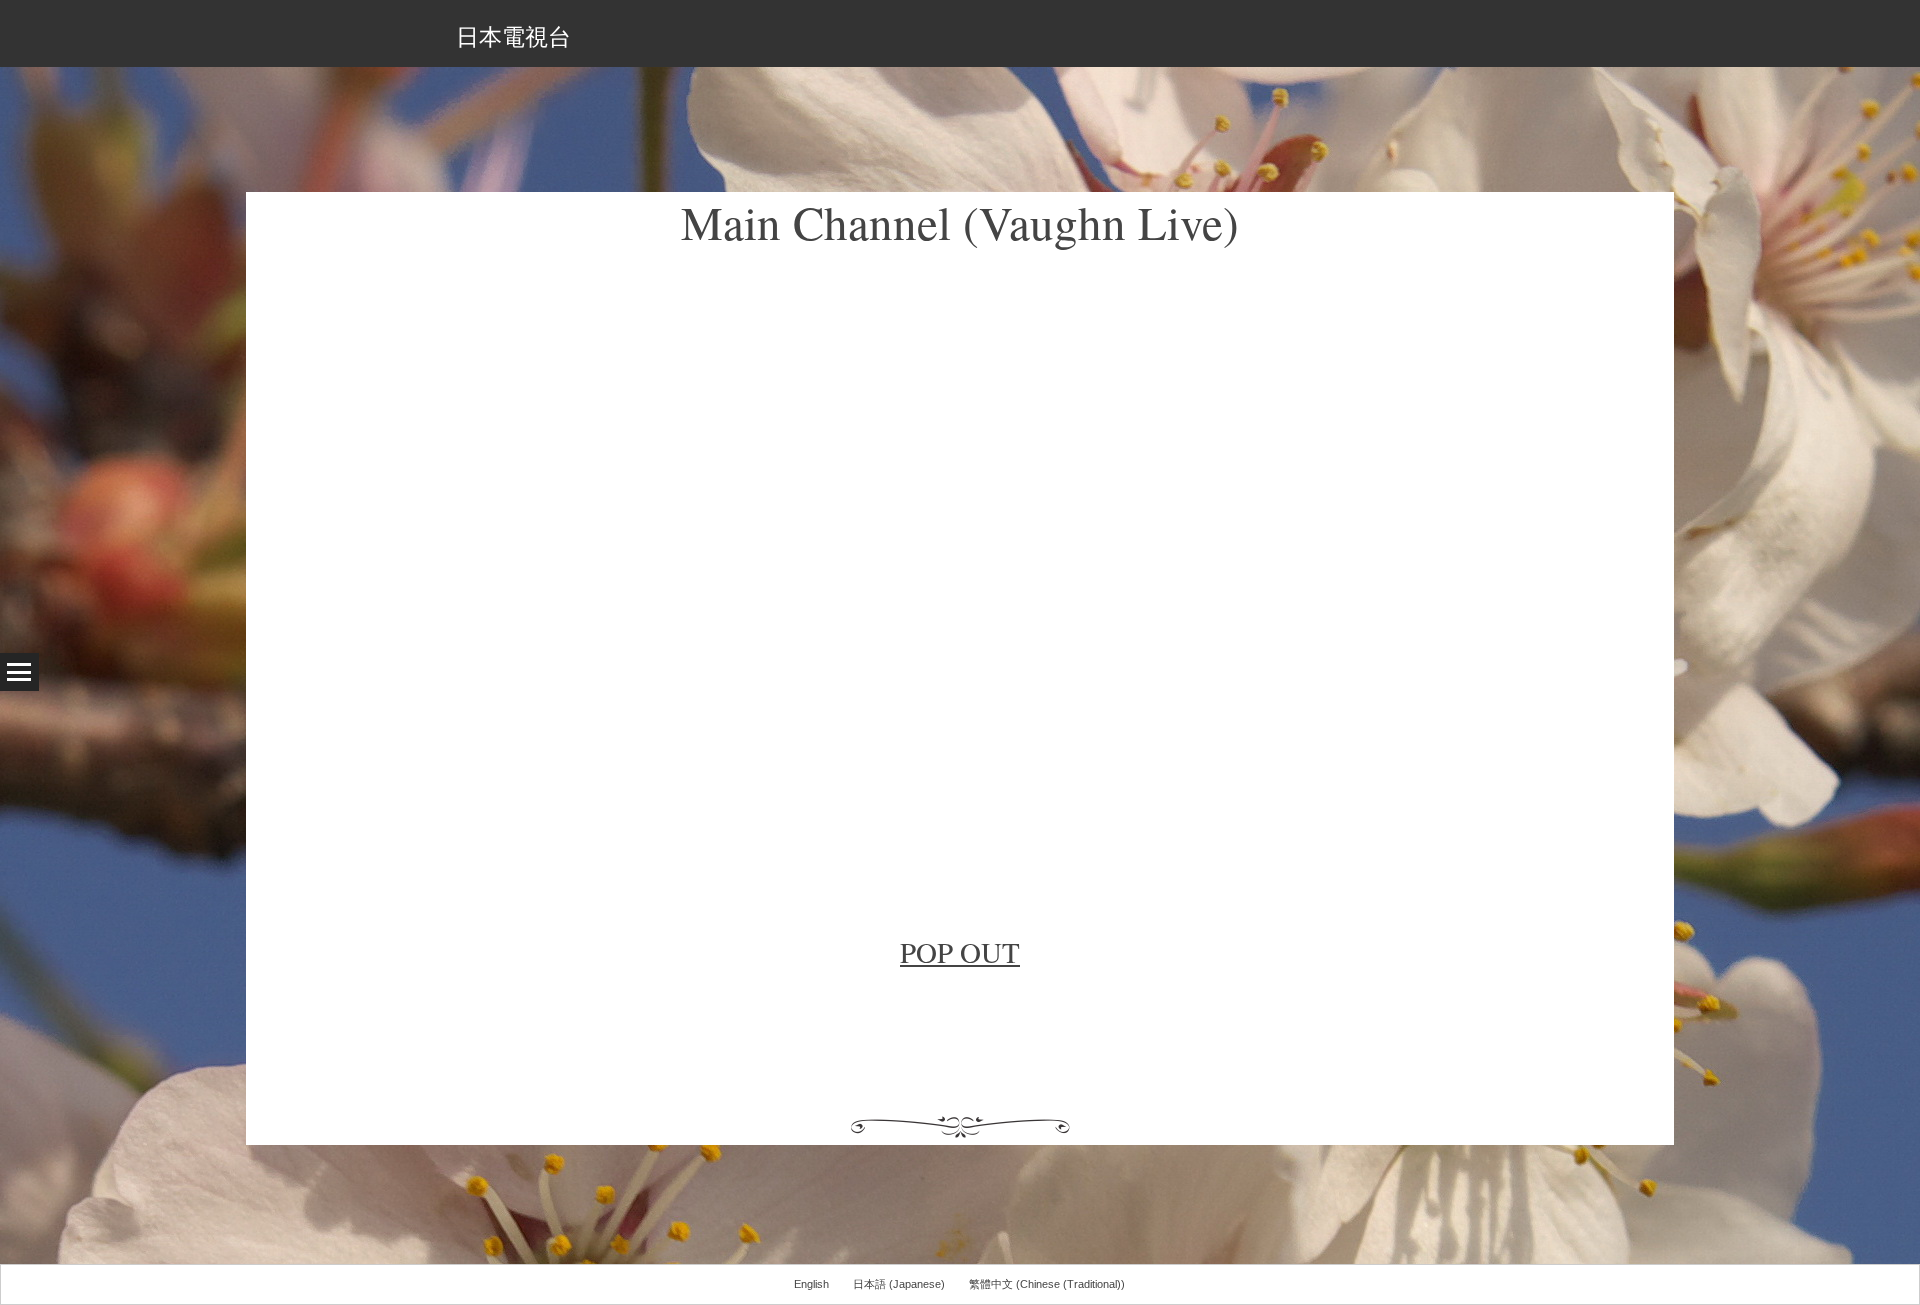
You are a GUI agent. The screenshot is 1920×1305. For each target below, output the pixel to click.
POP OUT (960, 951)
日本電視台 (513, 36)
